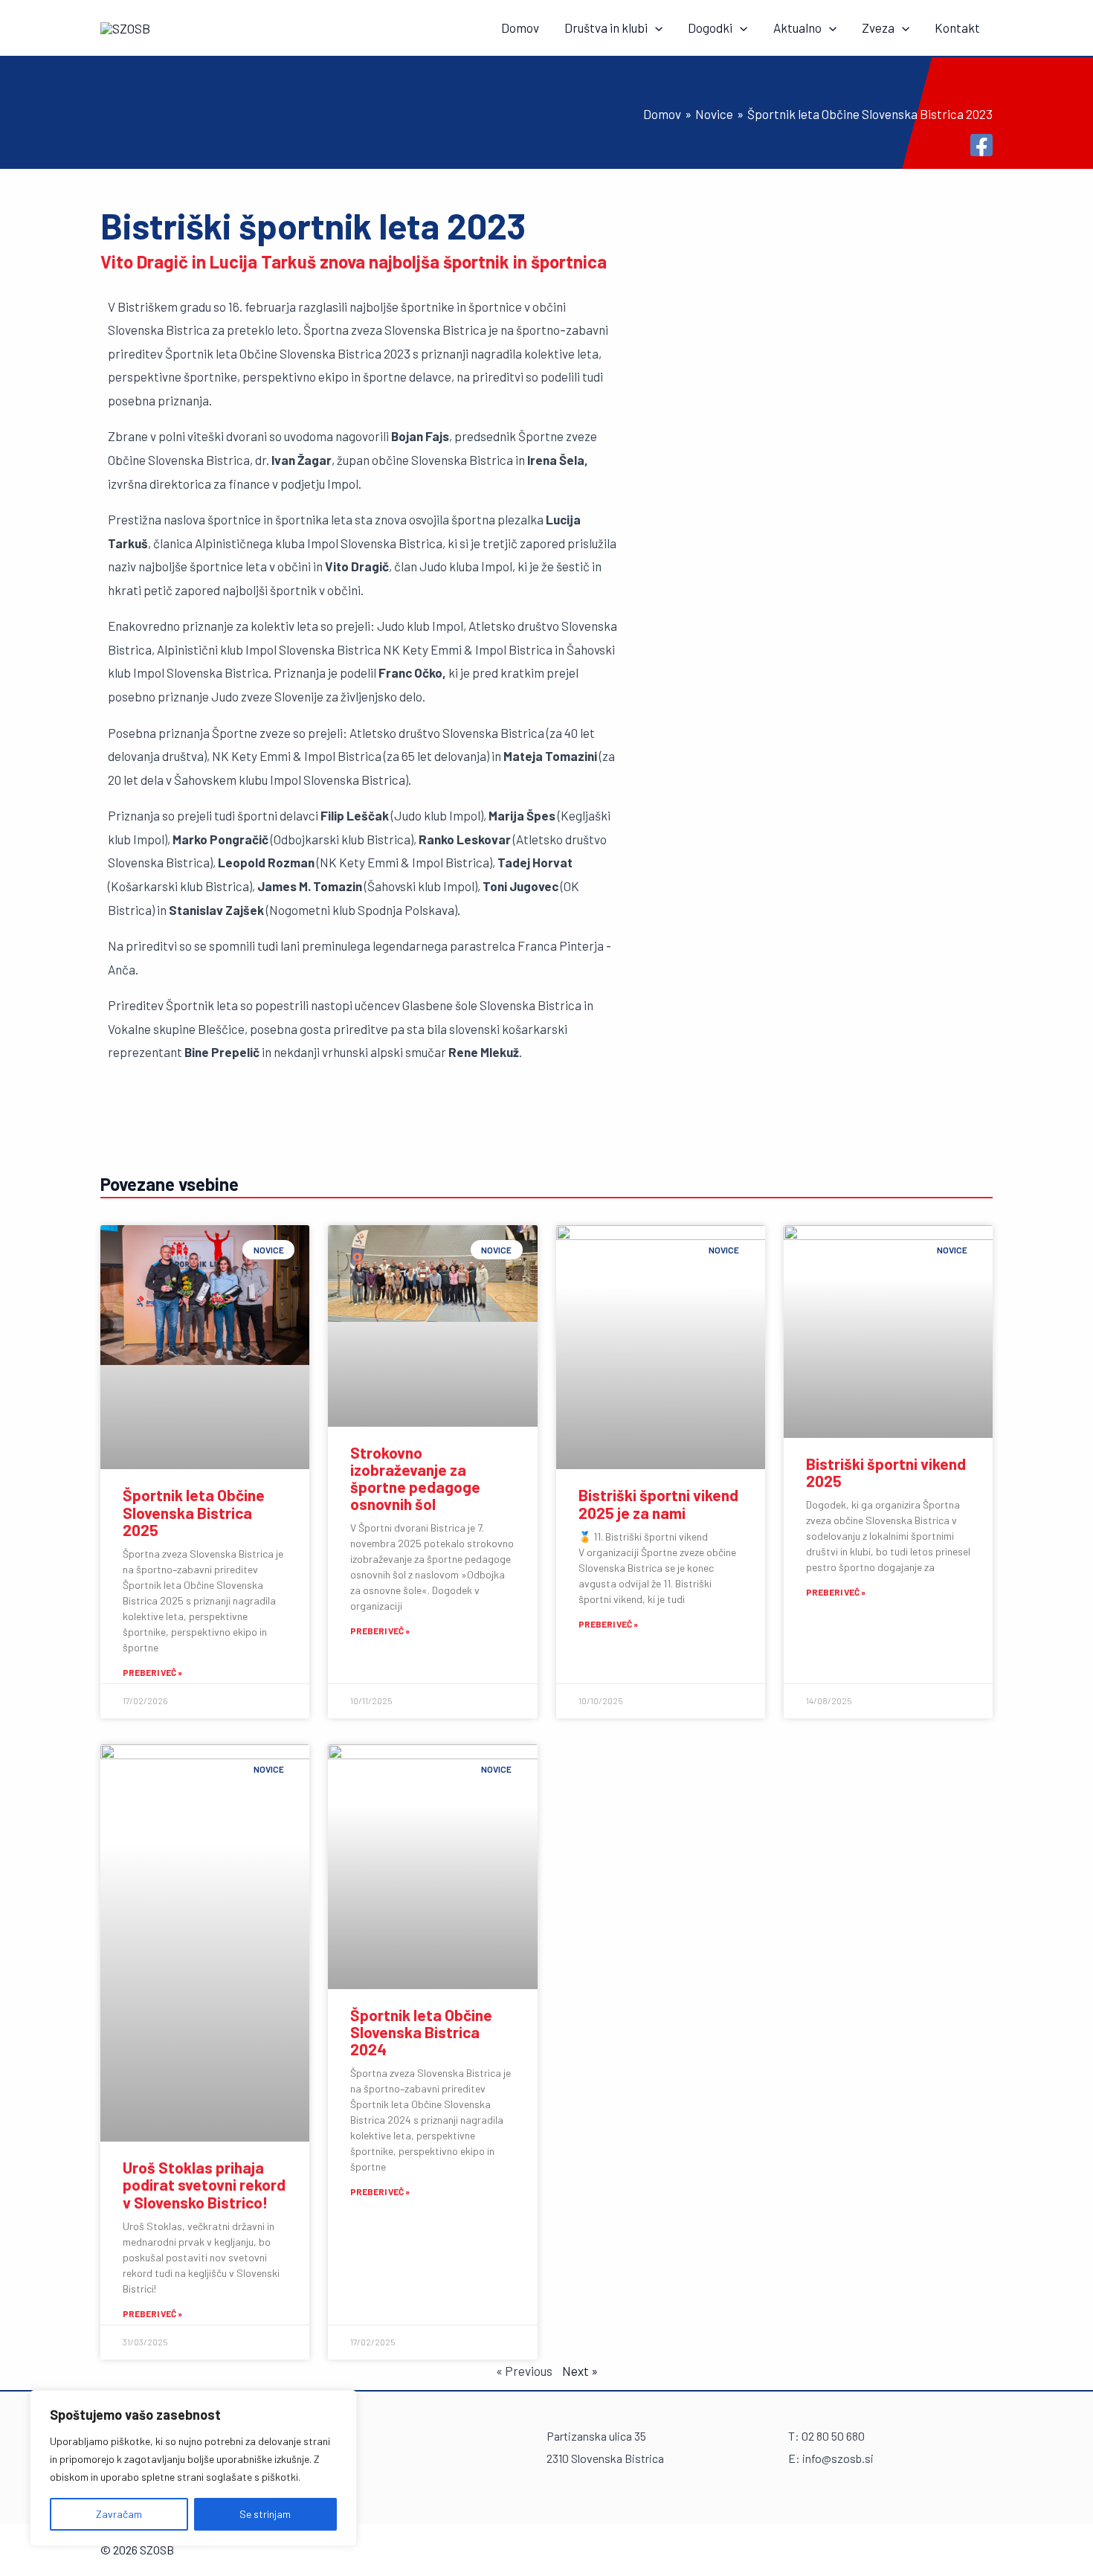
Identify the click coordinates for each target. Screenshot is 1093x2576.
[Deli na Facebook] (981, 145)
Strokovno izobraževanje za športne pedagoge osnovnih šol (415, 1478)
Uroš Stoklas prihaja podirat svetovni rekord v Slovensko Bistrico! (204, 2184)
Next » (580, 2371)
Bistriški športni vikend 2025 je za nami (658, 1503)
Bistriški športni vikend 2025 (886, 1472)
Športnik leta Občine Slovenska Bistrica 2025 (194, 1512)
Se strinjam (265, 2514)
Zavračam (119, 2514)
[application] (655, 28)
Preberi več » (152, 1672)
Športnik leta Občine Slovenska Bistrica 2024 (421, 2032)
